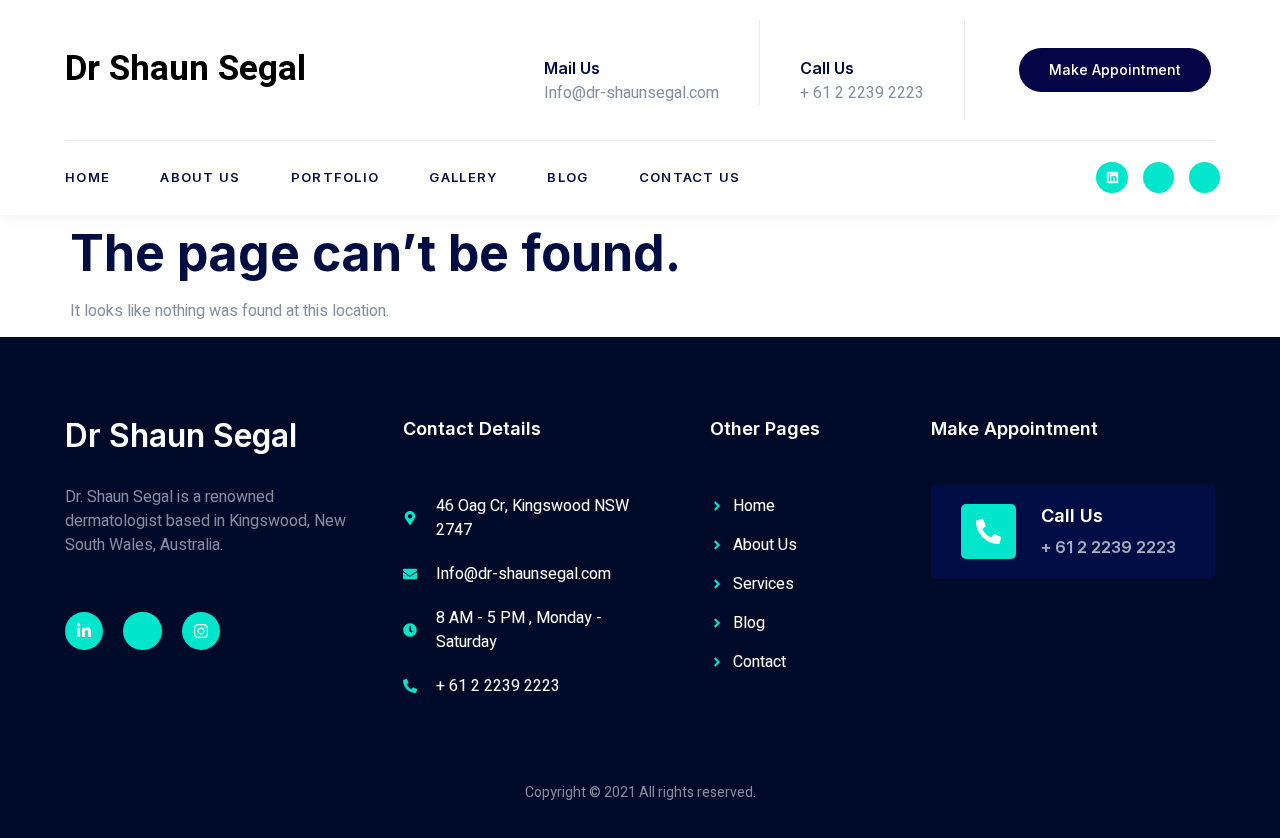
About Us (200, 177)
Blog (567, 177)
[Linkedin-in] (84, 631)
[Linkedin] (1111, 177)
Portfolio (335, 177)
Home (87, 177)
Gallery (463, 177)
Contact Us (690, 177)
